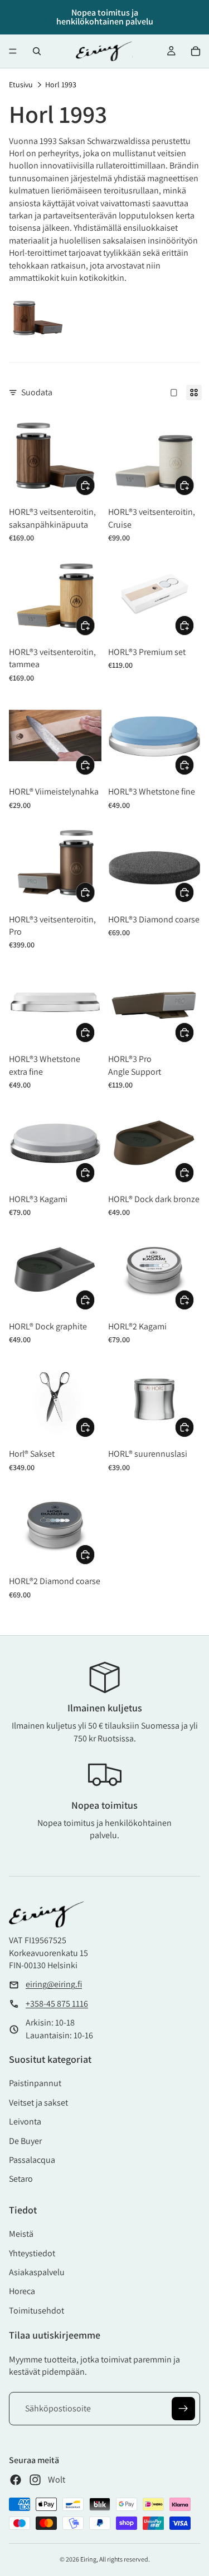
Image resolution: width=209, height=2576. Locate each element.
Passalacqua (32, 2160)
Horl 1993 (61, 85)
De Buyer (25, 2141)
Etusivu (21, 85)
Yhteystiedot (32, 2253)
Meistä (21, 2234)
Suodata (37, 392)
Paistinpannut (35, 2083)
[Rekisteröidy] (183, 2409)
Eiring (88, 2559)
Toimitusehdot (37, 2311)
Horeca (22, 2291)
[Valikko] (13, 51)
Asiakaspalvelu (37, 2272)
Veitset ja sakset (38, 2103)
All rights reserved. (125, 2559)
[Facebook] (16, 2480)
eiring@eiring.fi (54, 1984)
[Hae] (37, 51)
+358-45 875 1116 (57, 2004)
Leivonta (25, 2121)
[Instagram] (35, 2480)
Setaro (21, 2179)
